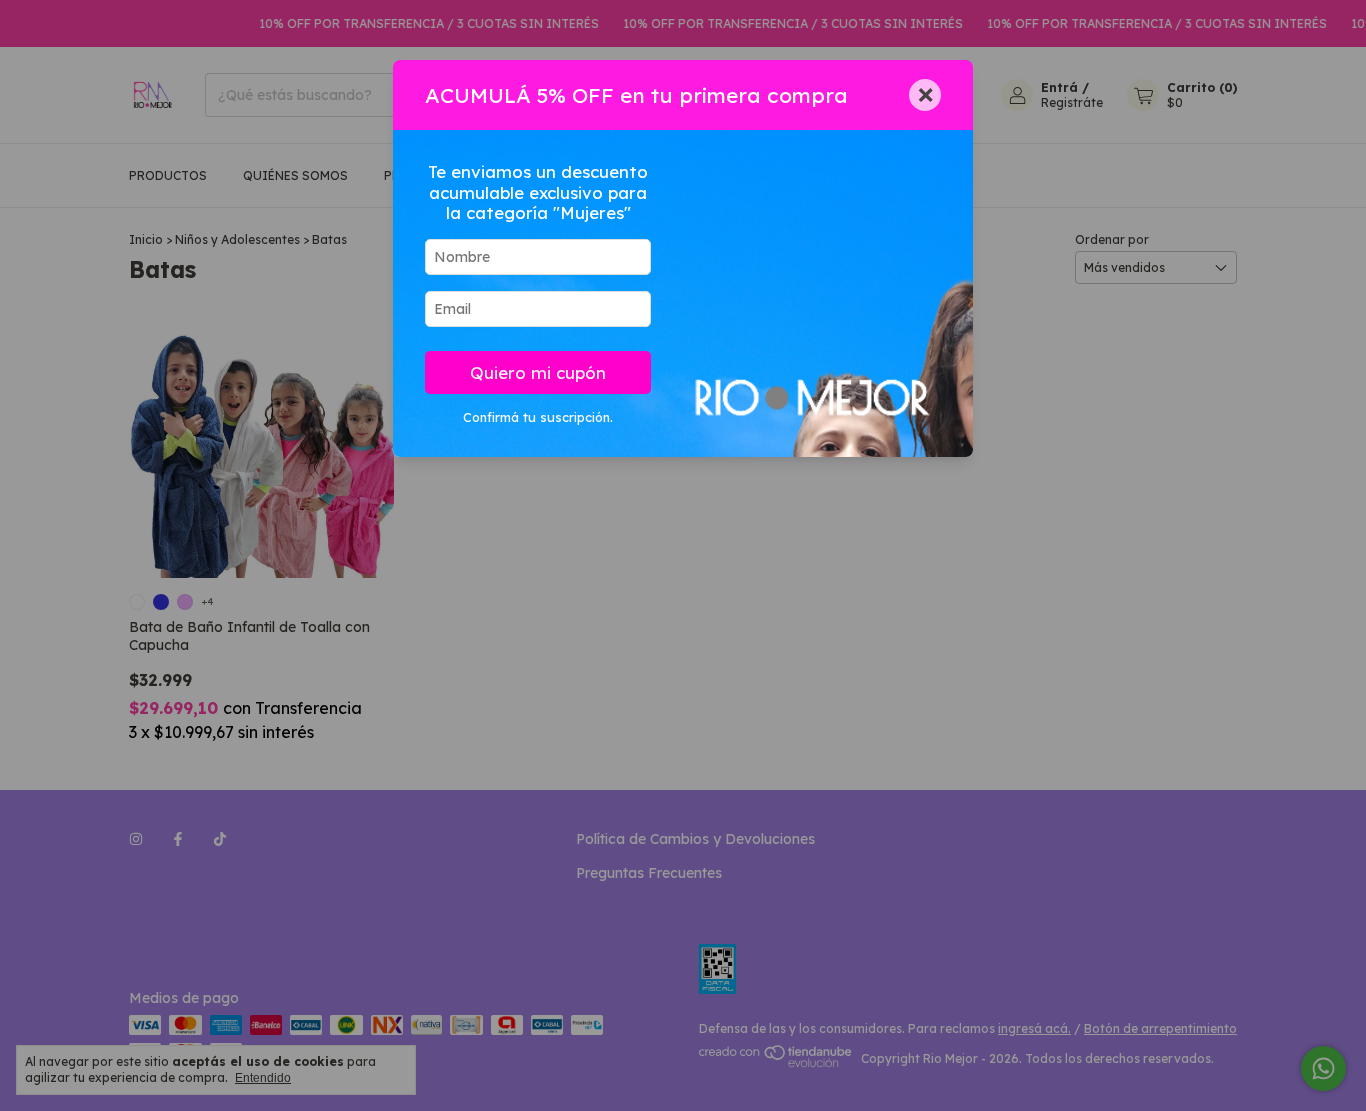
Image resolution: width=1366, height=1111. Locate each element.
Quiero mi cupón (538, 372)
